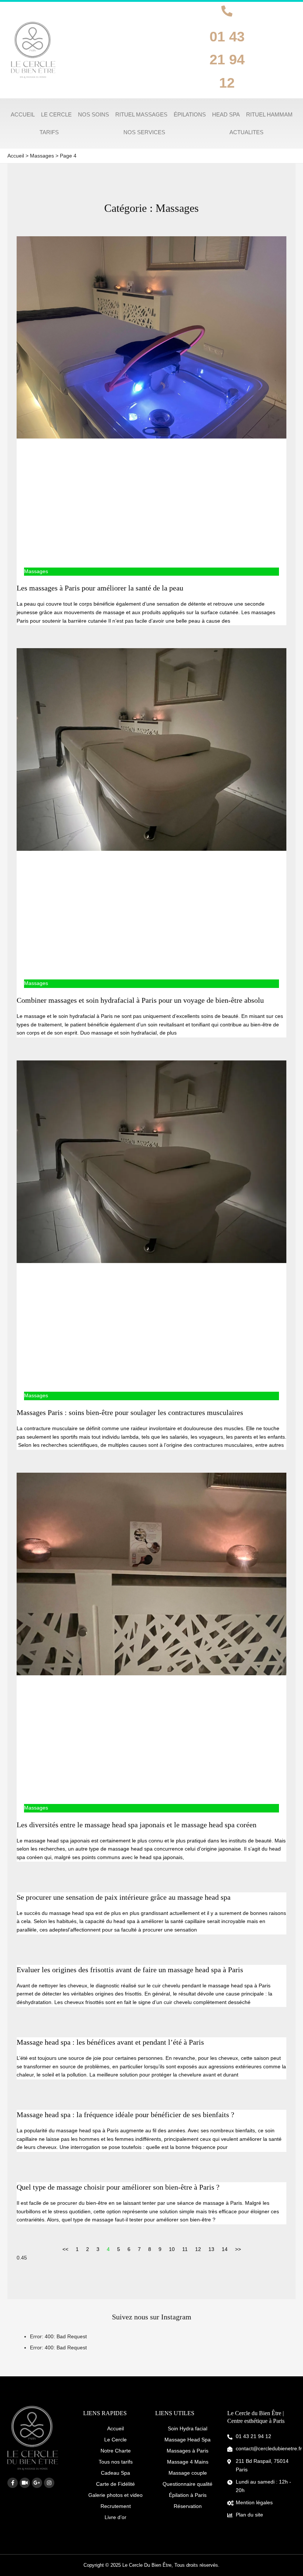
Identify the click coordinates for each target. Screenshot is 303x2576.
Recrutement (116, 2506)
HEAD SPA (226, 114)
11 (185, 2249)
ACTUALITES (246, 132)
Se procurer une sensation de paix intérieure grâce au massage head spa (124, 1897)
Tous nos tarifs (116, 2462)
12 (198, 2249)
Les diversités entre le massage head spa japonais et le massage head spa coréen (137, 1825)
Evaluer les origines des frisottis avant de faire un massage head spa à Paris (131, 1970)
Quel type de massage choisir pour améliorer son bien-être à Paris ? (118, 2187)
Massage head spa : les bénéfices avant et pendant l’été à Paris (110, 2042)
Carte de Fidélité (115, 2484)
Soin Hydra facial (188, 2428)
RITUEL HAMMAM (269, 114)
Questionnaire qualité (188, 2484)
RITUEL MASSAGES (141, 114)
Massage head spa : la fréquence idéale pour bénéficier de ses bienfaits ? (125, 2115)
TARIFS (49, 132)
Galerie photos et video (115, 2495)
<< (65, 2249)
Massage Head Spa (188, 2440)
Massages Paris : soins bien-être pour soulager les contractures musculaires (130, 1412)
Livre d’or (115, 2517)
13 (211, 2249)
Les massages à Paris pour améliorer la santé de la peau (100, 588)
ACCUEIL (23, 114)
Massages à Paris (188, 2451)
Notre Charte (116, 2451)
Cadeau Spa (115, 2473)
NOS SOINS (93, 114)
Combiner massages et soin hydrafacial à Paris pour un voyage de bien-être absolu (140, 1000)
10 (172, 2249)
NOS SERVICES (144, 132)
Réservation (188, 2506)
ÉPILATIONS (190, 114)
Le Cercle (115, 2440)
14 (225, 2249)
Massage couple (188, 2473)
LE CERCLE (56, 114)
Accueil (115, 2428)
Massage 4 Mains (188, 2462)
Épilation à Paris (188, 2495)
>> (238, 2249)
